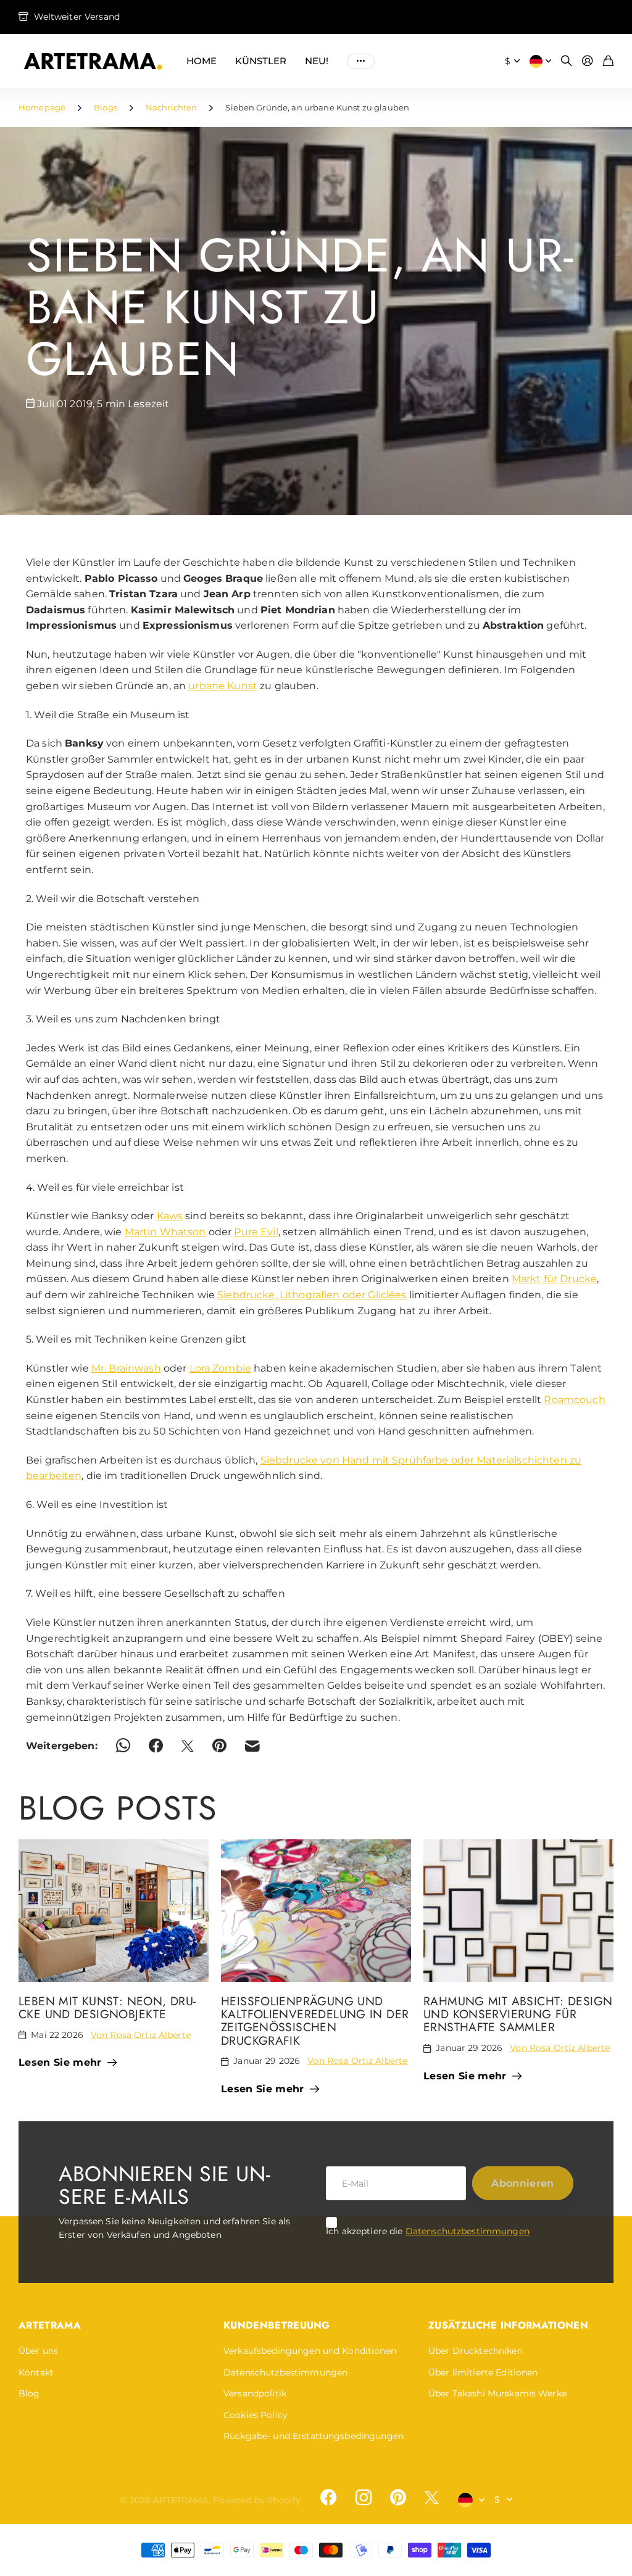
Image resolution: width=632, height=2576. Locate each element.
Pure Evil (256, 1232)
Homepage (42, 107)
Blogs (106, 107)
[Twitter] (431, 2497)
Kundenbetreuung (277, 2325)
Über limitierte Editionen (483, 2372)
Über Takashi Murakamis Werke (497, 2393)
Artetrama (50, 2325)
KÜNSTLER (261, 61)
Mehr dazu (361, 61)
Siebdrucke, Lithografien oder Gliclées (312, 1295)
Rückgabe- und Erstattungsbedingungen (314, 2436)
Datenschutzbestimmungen (468, 2231)
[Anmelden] (588, 61)
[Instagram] (363, 2498)
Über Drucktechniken (476, 2351)
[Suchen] (567, 61)
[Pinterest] (398, 2498)
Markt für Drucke (554, 1279)
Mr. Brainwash (126, 1368)
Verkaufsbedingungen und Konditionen (310, 2351)
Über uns (38, 2351)
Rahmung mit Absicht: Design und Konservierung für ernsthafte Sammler (518, 2014)
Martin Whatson (165, 1232)
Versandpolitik (255, 2393)
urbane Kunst (223, 686)
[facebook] (328, 2498)
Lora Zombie (221, 1368)
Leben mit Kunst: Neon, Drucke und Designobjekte (107, 2007)
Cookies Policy (256, 2415)
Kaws (170, 1216)
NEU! (317, 61)
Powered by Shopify (257, 2500)
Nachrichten (172, 107)
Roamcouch (574, 1400)
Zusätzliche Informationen (508, 2325)
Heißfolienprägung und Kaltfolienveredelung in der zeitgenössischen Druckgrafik (315, 2021)
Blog (29, 2393)
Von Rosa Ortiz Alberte (141, 2035)
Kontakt (36, 2372)
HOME (202, 61)
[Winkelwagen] (608, 61)
